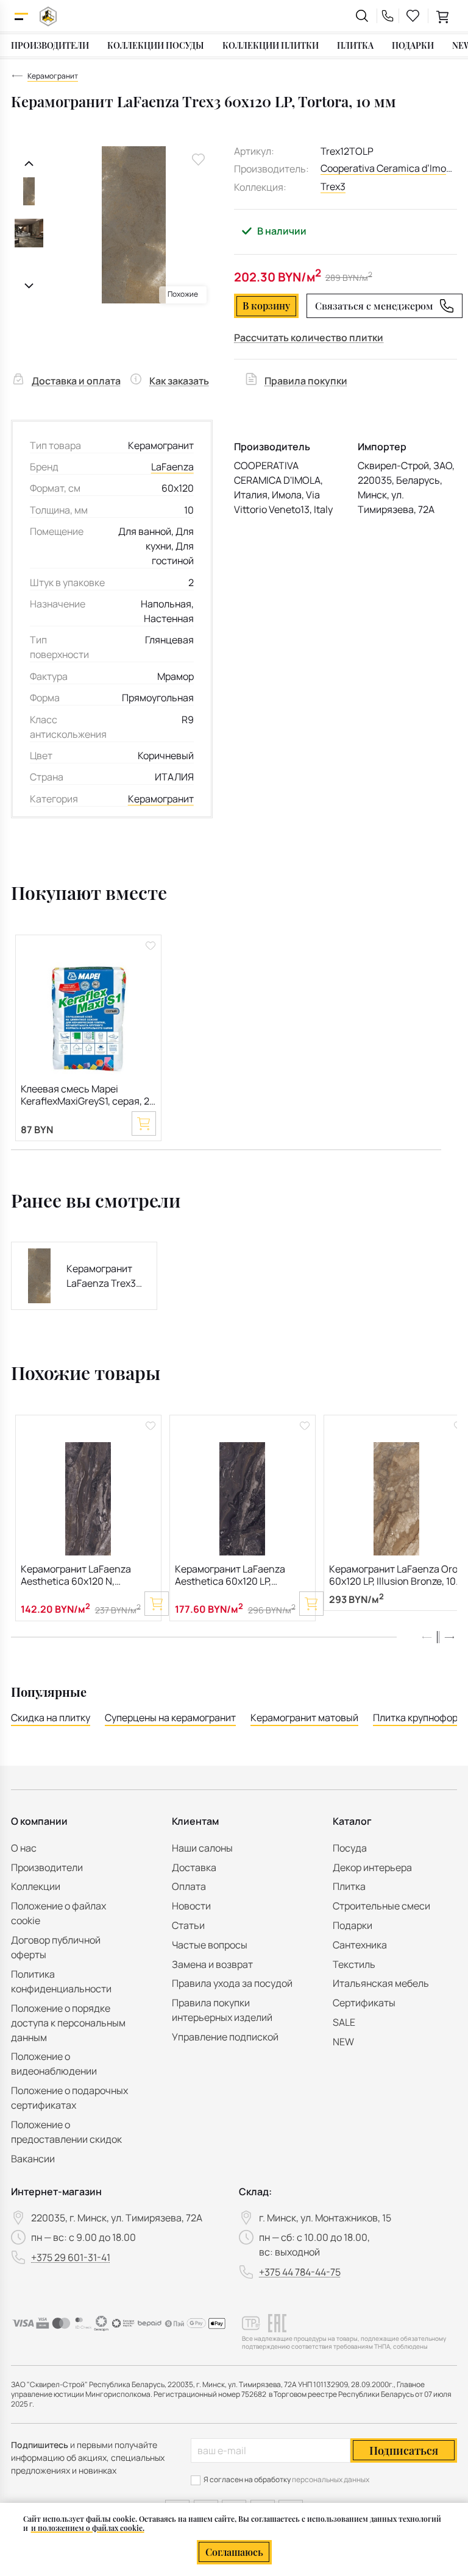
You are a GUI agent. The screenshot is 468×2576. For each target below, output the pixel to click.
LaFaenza (172, 467)
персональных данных (331, 2479)
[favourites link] (413, 16)
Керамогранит (161, 799)
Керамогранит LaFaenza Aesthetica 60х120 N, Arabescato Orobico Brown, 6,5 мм (81, 1576)
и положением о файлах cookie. (88, 2528)
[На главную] (48, 16)
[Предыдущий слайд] (29, 164)
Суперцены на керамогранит (170, 1718)
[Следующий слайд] (29, 286)
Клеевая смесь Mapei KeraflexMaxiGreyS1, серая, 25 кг (88, 1096)
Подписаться (404, 2450)
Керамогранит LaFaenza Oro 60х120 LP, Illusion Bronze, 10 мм (393, 1576)
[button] (449, 1637)
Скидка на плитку (51, 1718)
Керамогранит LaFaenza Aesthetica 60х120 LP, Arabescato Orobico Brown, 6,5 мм (236, 1576)
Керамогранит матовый (304, 1718)
